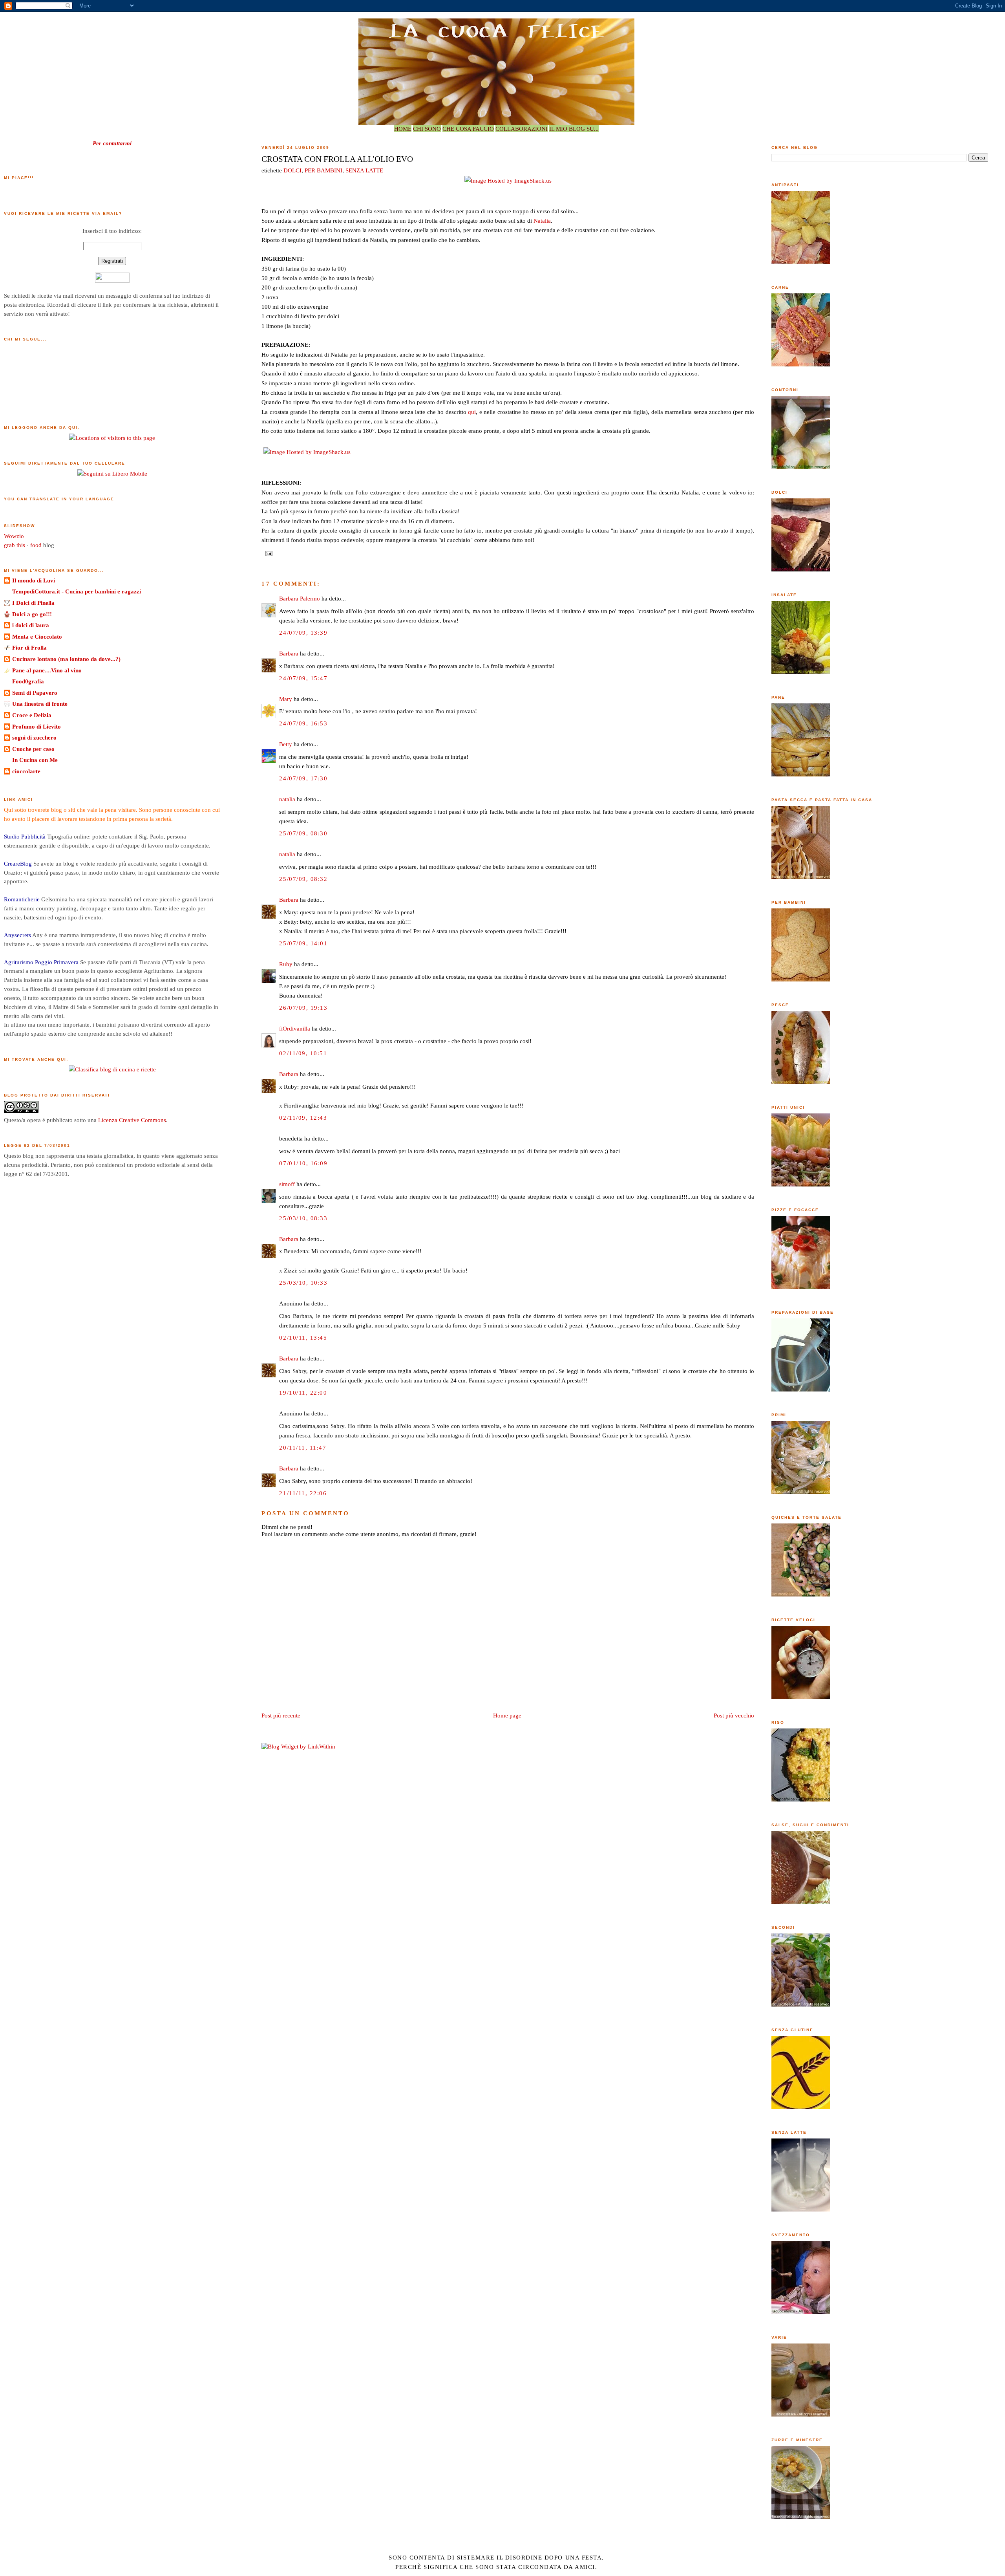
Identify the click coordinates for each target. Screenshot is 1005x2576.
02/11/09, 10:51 (303, 1053)
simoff (287, 1184)
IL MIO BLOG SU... (574, 129)
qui (472, 412)
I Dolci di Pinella (33, 603)
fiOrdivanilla (295, 1028)
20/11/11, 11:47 (303, 1447)
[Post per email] (268, 553)
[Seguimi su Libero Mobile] (112, 473)
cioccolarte (26, 771)
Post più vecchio (734, 1715)
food (36, 545)
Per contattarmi (112, 143)
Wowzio (14, 536)
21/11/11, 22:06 (303, 1493)
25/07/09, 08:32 (303, 879)
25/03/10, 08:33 (303, 1218)
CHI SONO (427, 129)
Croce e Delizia (32, 715)
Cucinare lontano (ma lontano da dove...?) (66, 659)
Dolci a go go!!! (32, 614)
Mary (286, 699)
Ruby (286, 964)
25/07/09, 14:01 (303, 943)
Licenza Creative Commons (132, 1120)
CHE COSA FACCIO (468, 129)
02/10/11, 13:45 (303, 1337)
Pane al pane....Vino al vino (47, 670)
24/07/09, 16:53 (303, 723)
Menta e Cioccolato (37, 636)
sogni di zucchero (34, 737)
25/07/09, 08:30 (303, 833)
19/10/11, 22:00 (303, 1392)
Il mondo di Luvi (34, 580)
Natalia (542, 221)
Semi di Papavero (35, 693)
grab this (15, 545)
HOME (403, 129)
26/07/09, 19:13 (303, 1008)
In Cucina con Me (35, 760)
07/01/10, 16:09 (303, 1163)
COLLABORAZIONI (522, 129)
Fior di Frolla (29, 647)
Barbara (289, 653)
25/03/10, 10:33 (303, 1283)
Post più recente (281, 1715)
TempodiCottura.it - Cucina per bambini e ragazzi (77, 591)
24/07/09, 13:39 (303, 633)
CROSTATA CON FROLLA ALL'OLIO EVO (337, 159)
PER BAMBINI (323, 170)
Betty (286, 744)
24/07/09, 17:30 (303, 778)
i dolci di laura (31, 625)
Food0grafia (28, 681)
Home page (507, 1715)
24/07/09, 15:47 (303, 678)
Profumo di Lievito (37, 726)
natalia (287, 799)
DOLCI (292, 170)
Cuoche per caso (33, 749)
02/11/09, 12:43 (303, 1118)
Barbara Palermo (300, 598)
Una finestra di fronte (40, 704)
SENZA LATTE (364, 170)
